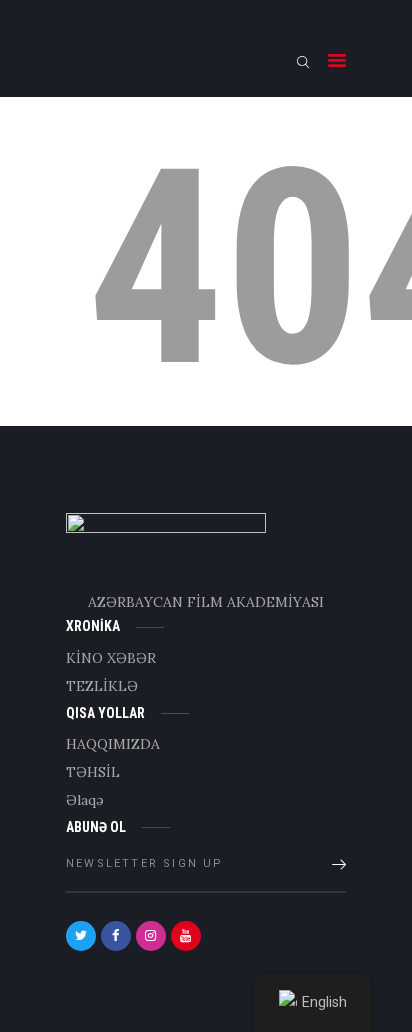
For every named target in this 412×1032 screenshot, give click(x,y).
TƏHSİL (93, 772)
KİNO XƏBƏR (111, 658)
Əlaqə (85, 800)
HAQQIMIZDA (113, 744)
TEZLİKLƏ (102, 686)
